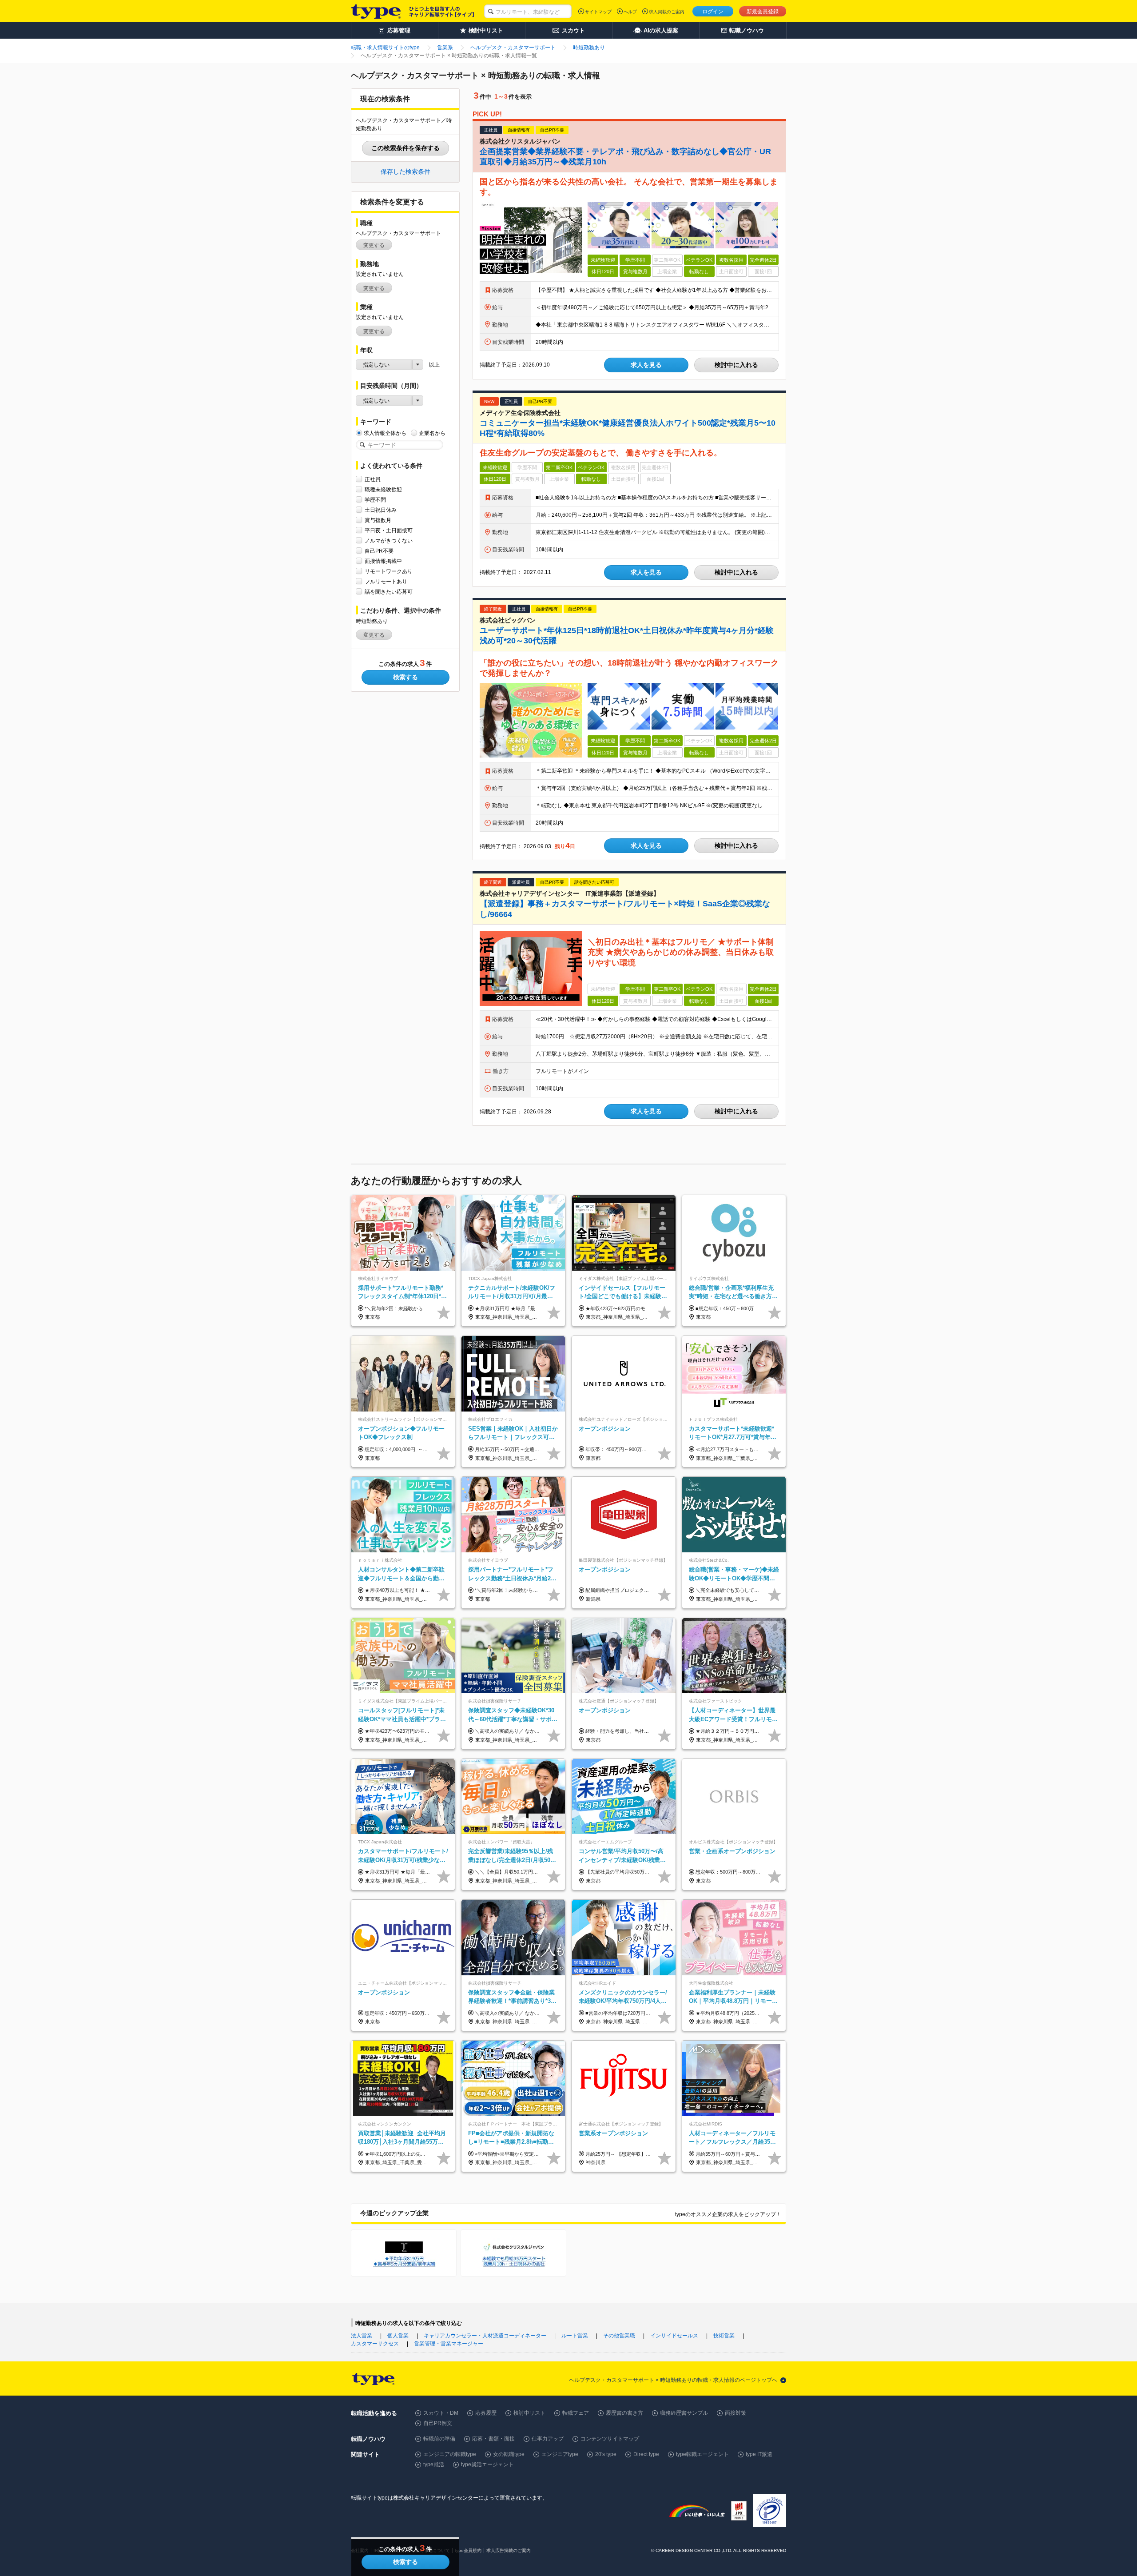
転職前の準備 (439, 2439)
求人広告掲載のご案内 (509, 2550)
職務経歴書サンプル (684, 2413)
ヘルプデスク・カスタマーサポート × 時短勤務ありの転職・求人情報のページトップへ (673, 2380)
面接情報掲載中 (383, 561)
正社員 (373, 479)
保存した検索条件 (406, 171)
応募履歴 (486, 2413)
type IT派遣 (759, 2454)
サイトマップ (598, 12)
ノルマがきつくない (389, 541)
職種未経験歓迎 (383, 490)
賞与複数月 (378, 520)
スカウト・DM (441, 2413)
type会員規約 (468, 2550)
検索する (406, 677)
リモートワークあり (389, 571)
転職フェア (576, 2413)
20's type (606, 2454)
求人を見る (646, 365)
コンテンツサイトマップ (610, 2439)
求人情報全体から (385, 433)
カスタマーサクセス (375, 2344)
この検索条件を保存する (406, 148)
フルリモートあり (386, 582)
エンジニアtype (560, 2454)
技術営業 (724, 2336)
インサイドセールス (674, 2336)
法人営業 (362, 2336)
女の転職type (509, 2454)
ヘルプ (630, 12)
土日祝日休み (381, 510)
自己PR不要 (379, 551)
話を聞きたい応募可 (389, 592)
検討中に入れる (736, 365)
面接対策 (735, 2413)
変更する (374, 245)
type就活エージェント (487, 2464)
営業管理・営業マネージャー (449, 2344)
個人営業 (398, 2336)
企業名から (432, 433)
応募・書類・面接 (493, 2439)
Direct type (646, 2454)
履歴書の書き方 (624, 2413)
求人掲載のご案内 (667, 12)
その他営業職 (619, 2336)
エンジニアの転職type (450, 2454)
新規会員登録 (763, 12)
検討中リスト (529, 2413)
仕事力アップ (548, 2439)
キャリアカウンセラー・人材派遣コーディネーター (485, 2336)
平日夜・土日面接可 (389, 530)
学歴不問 (375, 500)
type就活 (434, 2464)
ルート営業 (575, 2336)
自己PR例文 (438, 2423)
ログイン (713, 12)
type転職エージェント (702, 2454)
